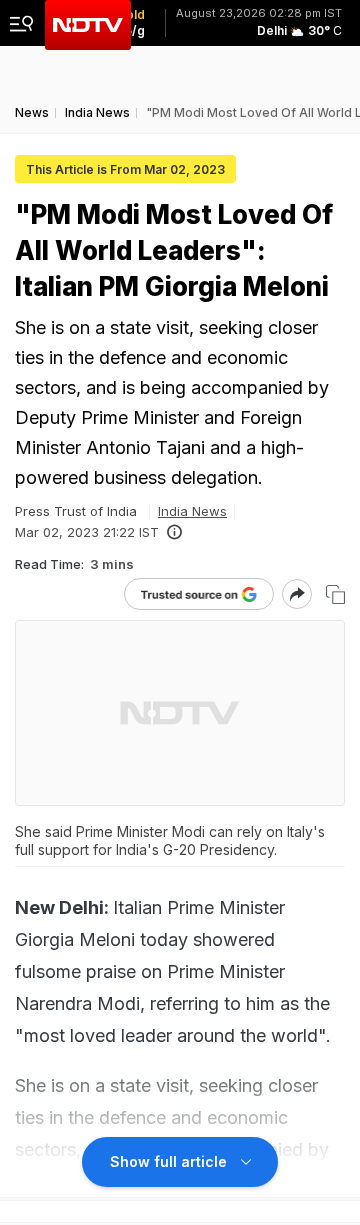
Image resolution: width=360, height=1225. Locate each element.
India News (192, 511)
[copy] (335, 594)
